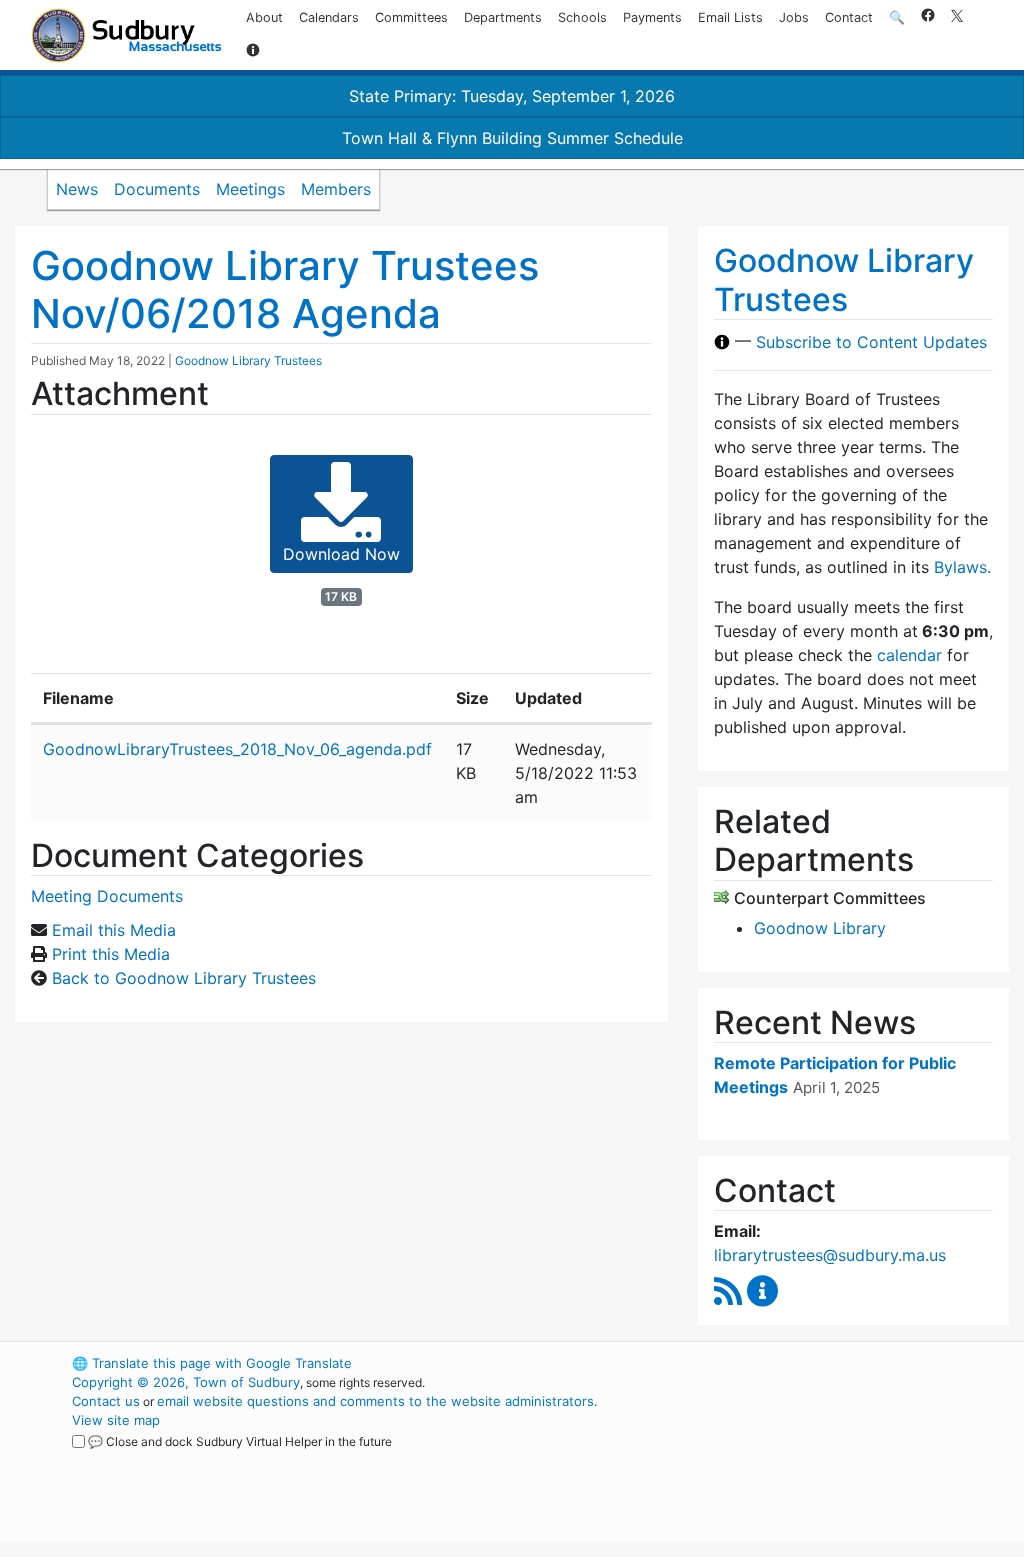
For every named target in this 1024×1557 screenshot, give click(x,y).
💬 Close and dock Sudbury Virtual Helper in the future (240, 1441)
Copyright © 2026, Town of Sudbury (186, 1382)
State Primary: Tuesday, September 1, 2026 (512, 96)
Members (336, 189)
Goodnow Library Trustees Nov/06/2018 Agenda (285, 289)
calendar (909, 655)
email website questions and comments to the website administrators (375, 1401)
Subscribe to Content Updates (871, 342)
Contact (849, 17)
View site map (116, 1420)
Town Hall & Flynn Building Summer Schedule (512, 138)
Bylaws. (962, 567)
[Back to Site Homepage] (126, 35)
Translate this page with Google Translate (212, 1363)
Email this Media (114, 930)
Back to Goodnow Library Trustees (184, 978)
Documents (157, 189)
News (77, 189)
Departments (503, 17)
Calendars (329, 17)
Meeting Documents (107, 896)
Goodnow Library (820, 928)
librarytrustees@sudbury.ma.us (830, 1255)
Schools (582, 17)
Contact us (106, 1401)
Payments (652, 17)
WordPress (767, 1363)
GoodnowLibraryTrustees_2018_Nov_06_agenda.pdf (237, 749)
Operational (802, 1458)
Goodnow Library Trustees (248, 360)
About (264, 17)
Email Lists (730, 17)
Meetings (250, 189)
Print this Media (111, 954)
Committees (411, 17)
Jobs (794, 17)
